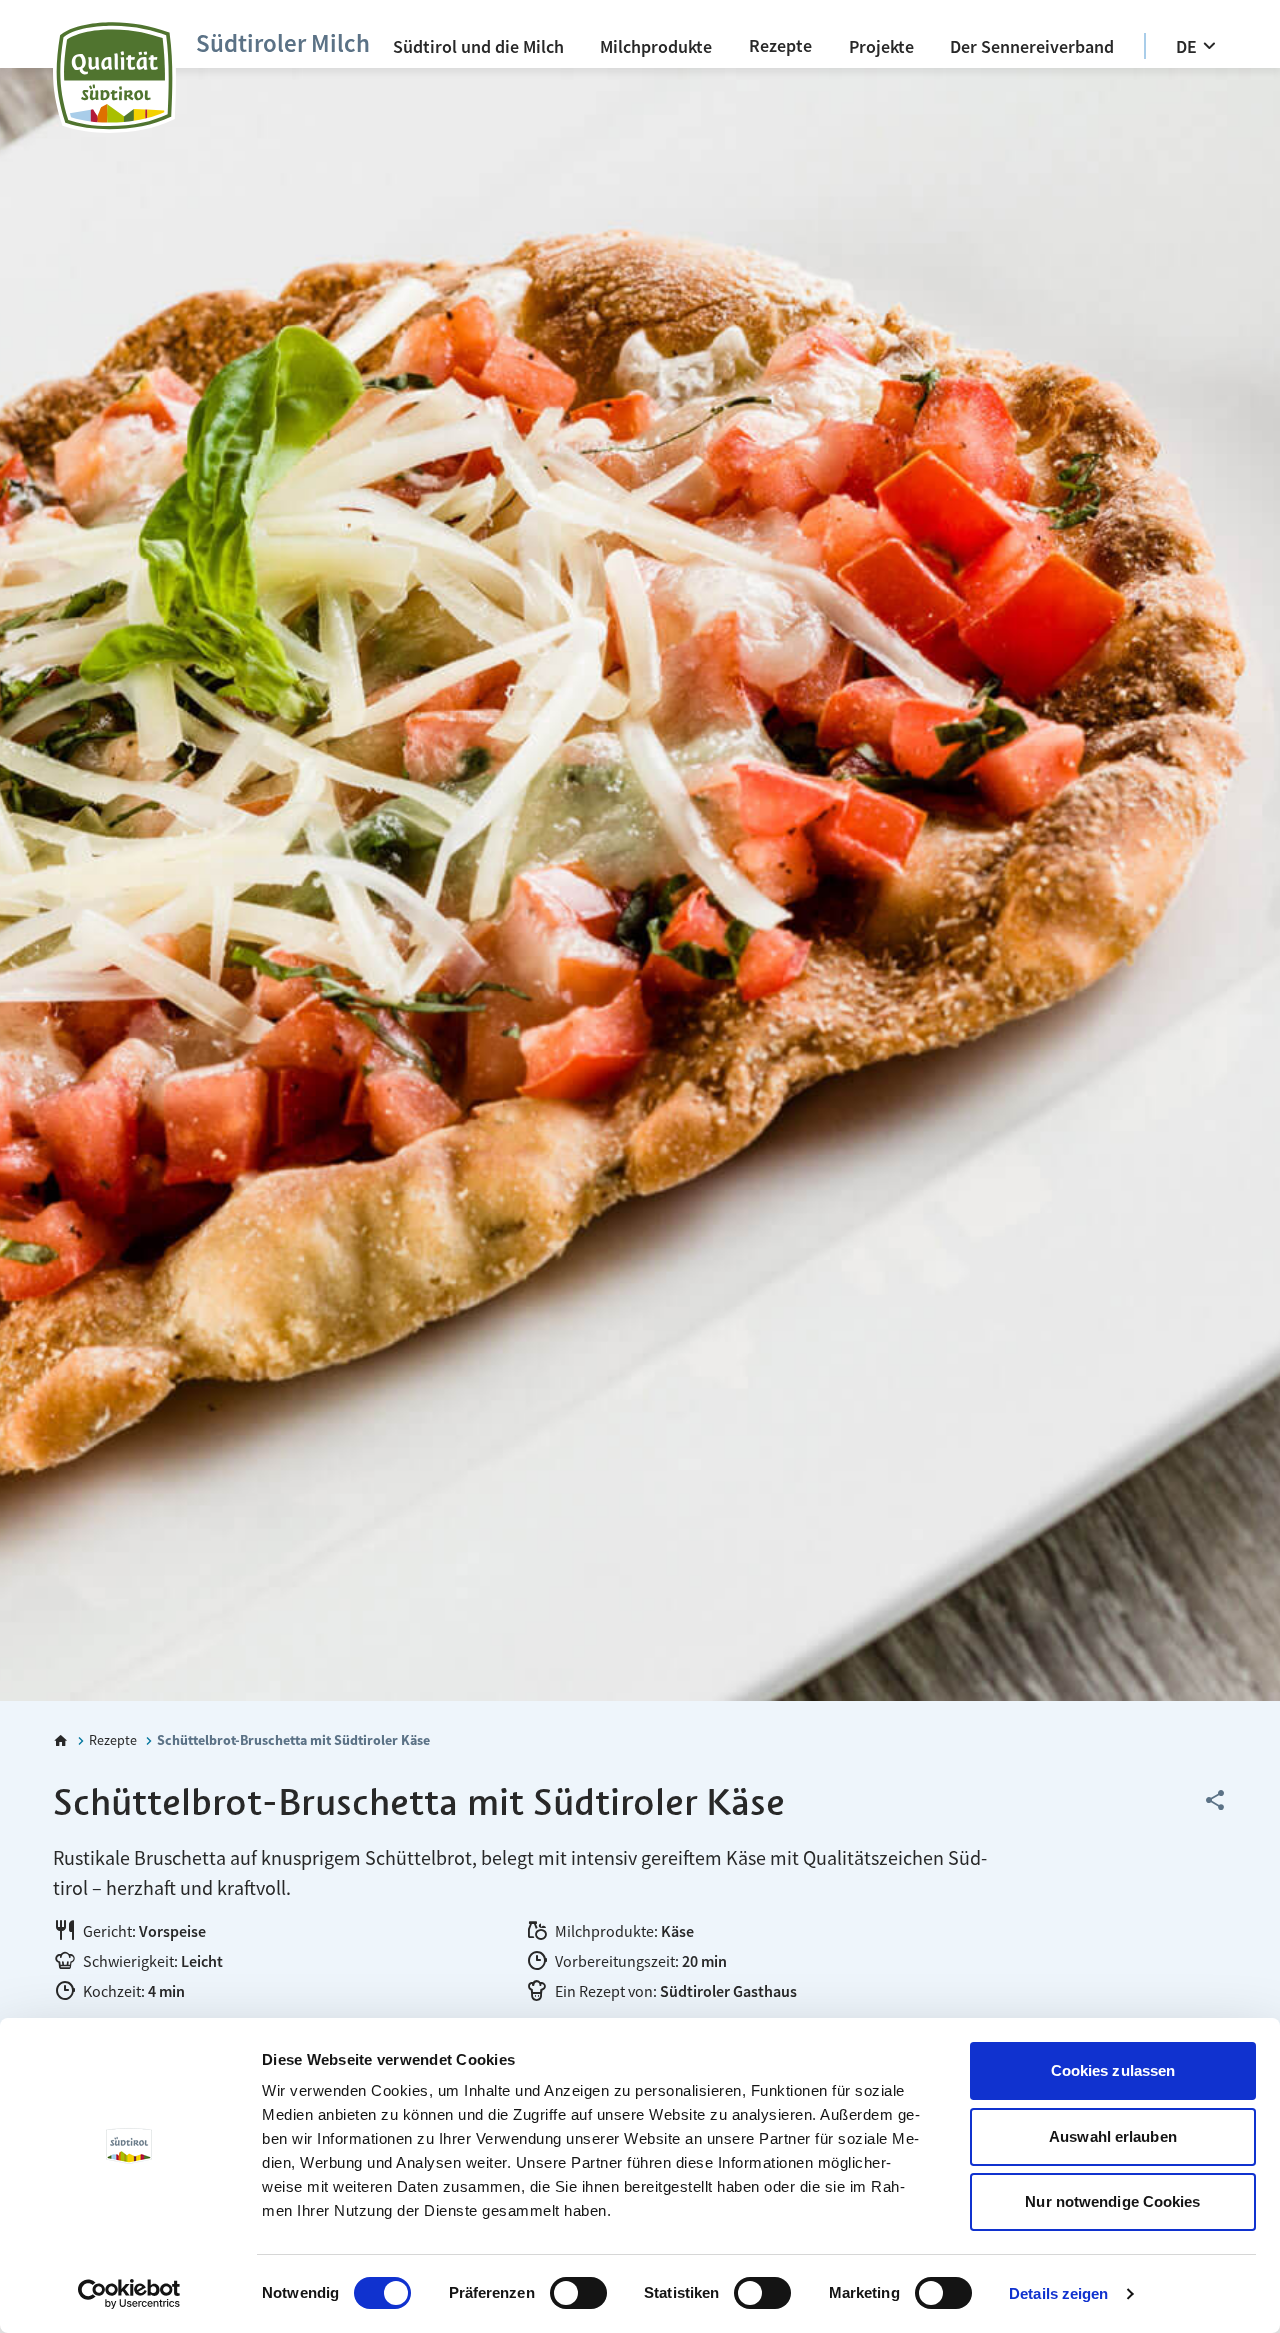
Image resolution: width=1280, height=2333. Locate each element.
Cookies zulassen (1113, 2070)
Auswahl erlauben (1113, 2136)
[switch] (578, 2293)
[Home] (61, 1741)
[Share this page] (1215, 1801)
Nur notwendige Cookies (1112, 2201)
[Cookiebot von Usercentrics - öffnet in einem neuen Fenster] (129, 2294)
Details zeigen (1058, 2293)
